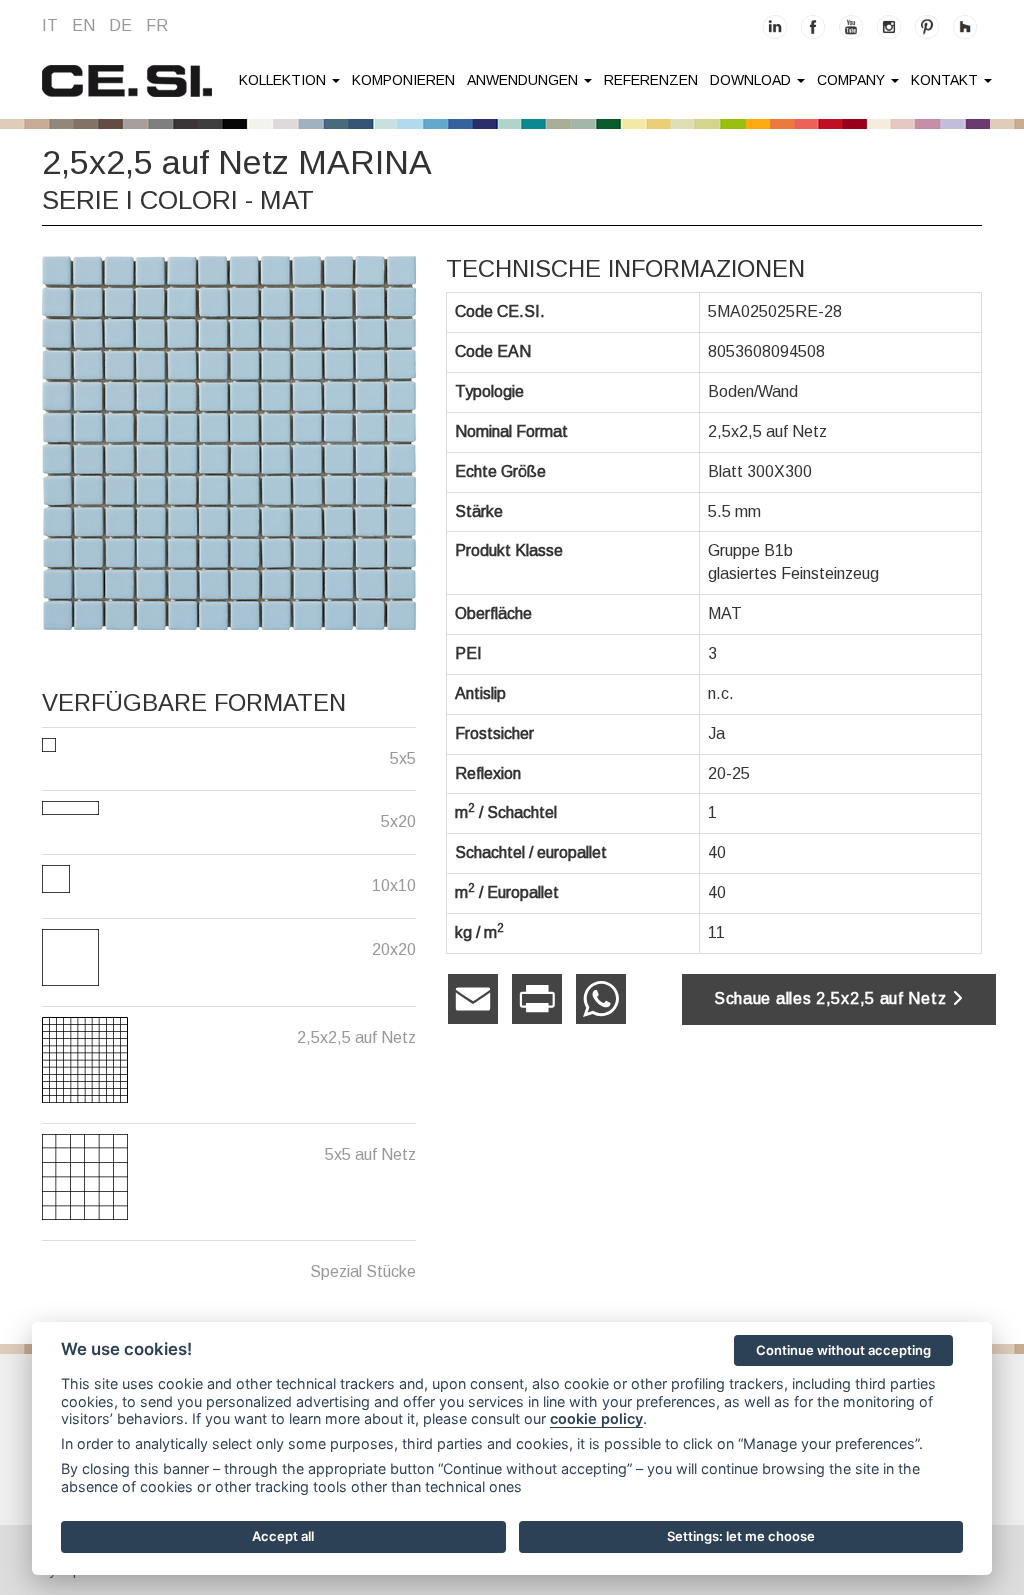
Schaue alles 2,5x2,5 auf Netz (832, 998)
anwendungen (524, 80)
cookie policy (596, 1418)
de (120, 25)
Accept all (283, 1536)
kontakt (946, 80)
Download (752, 80)
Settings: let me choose (741, 1536)
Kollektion (284, 80)
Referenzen (651, 80)
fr (157, 25)
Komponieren (403, 80)
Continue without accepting (843, 1350)
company (853, 80)
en (83, 25)
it (50, 25)
